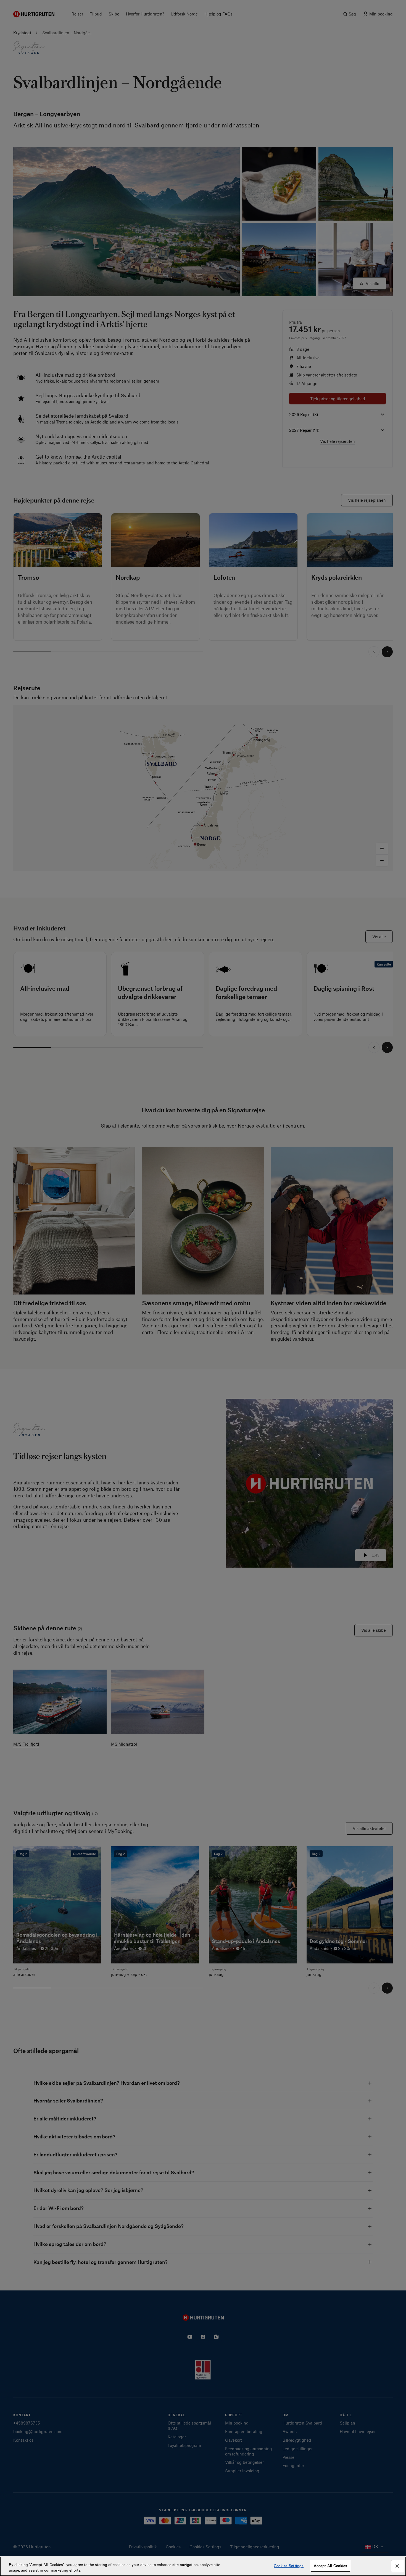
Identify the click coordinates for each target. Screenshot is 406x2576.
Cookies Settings (289, 2566)
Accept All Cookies (330, 2566)
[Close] (397, 2566)
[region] (203, 2566)
